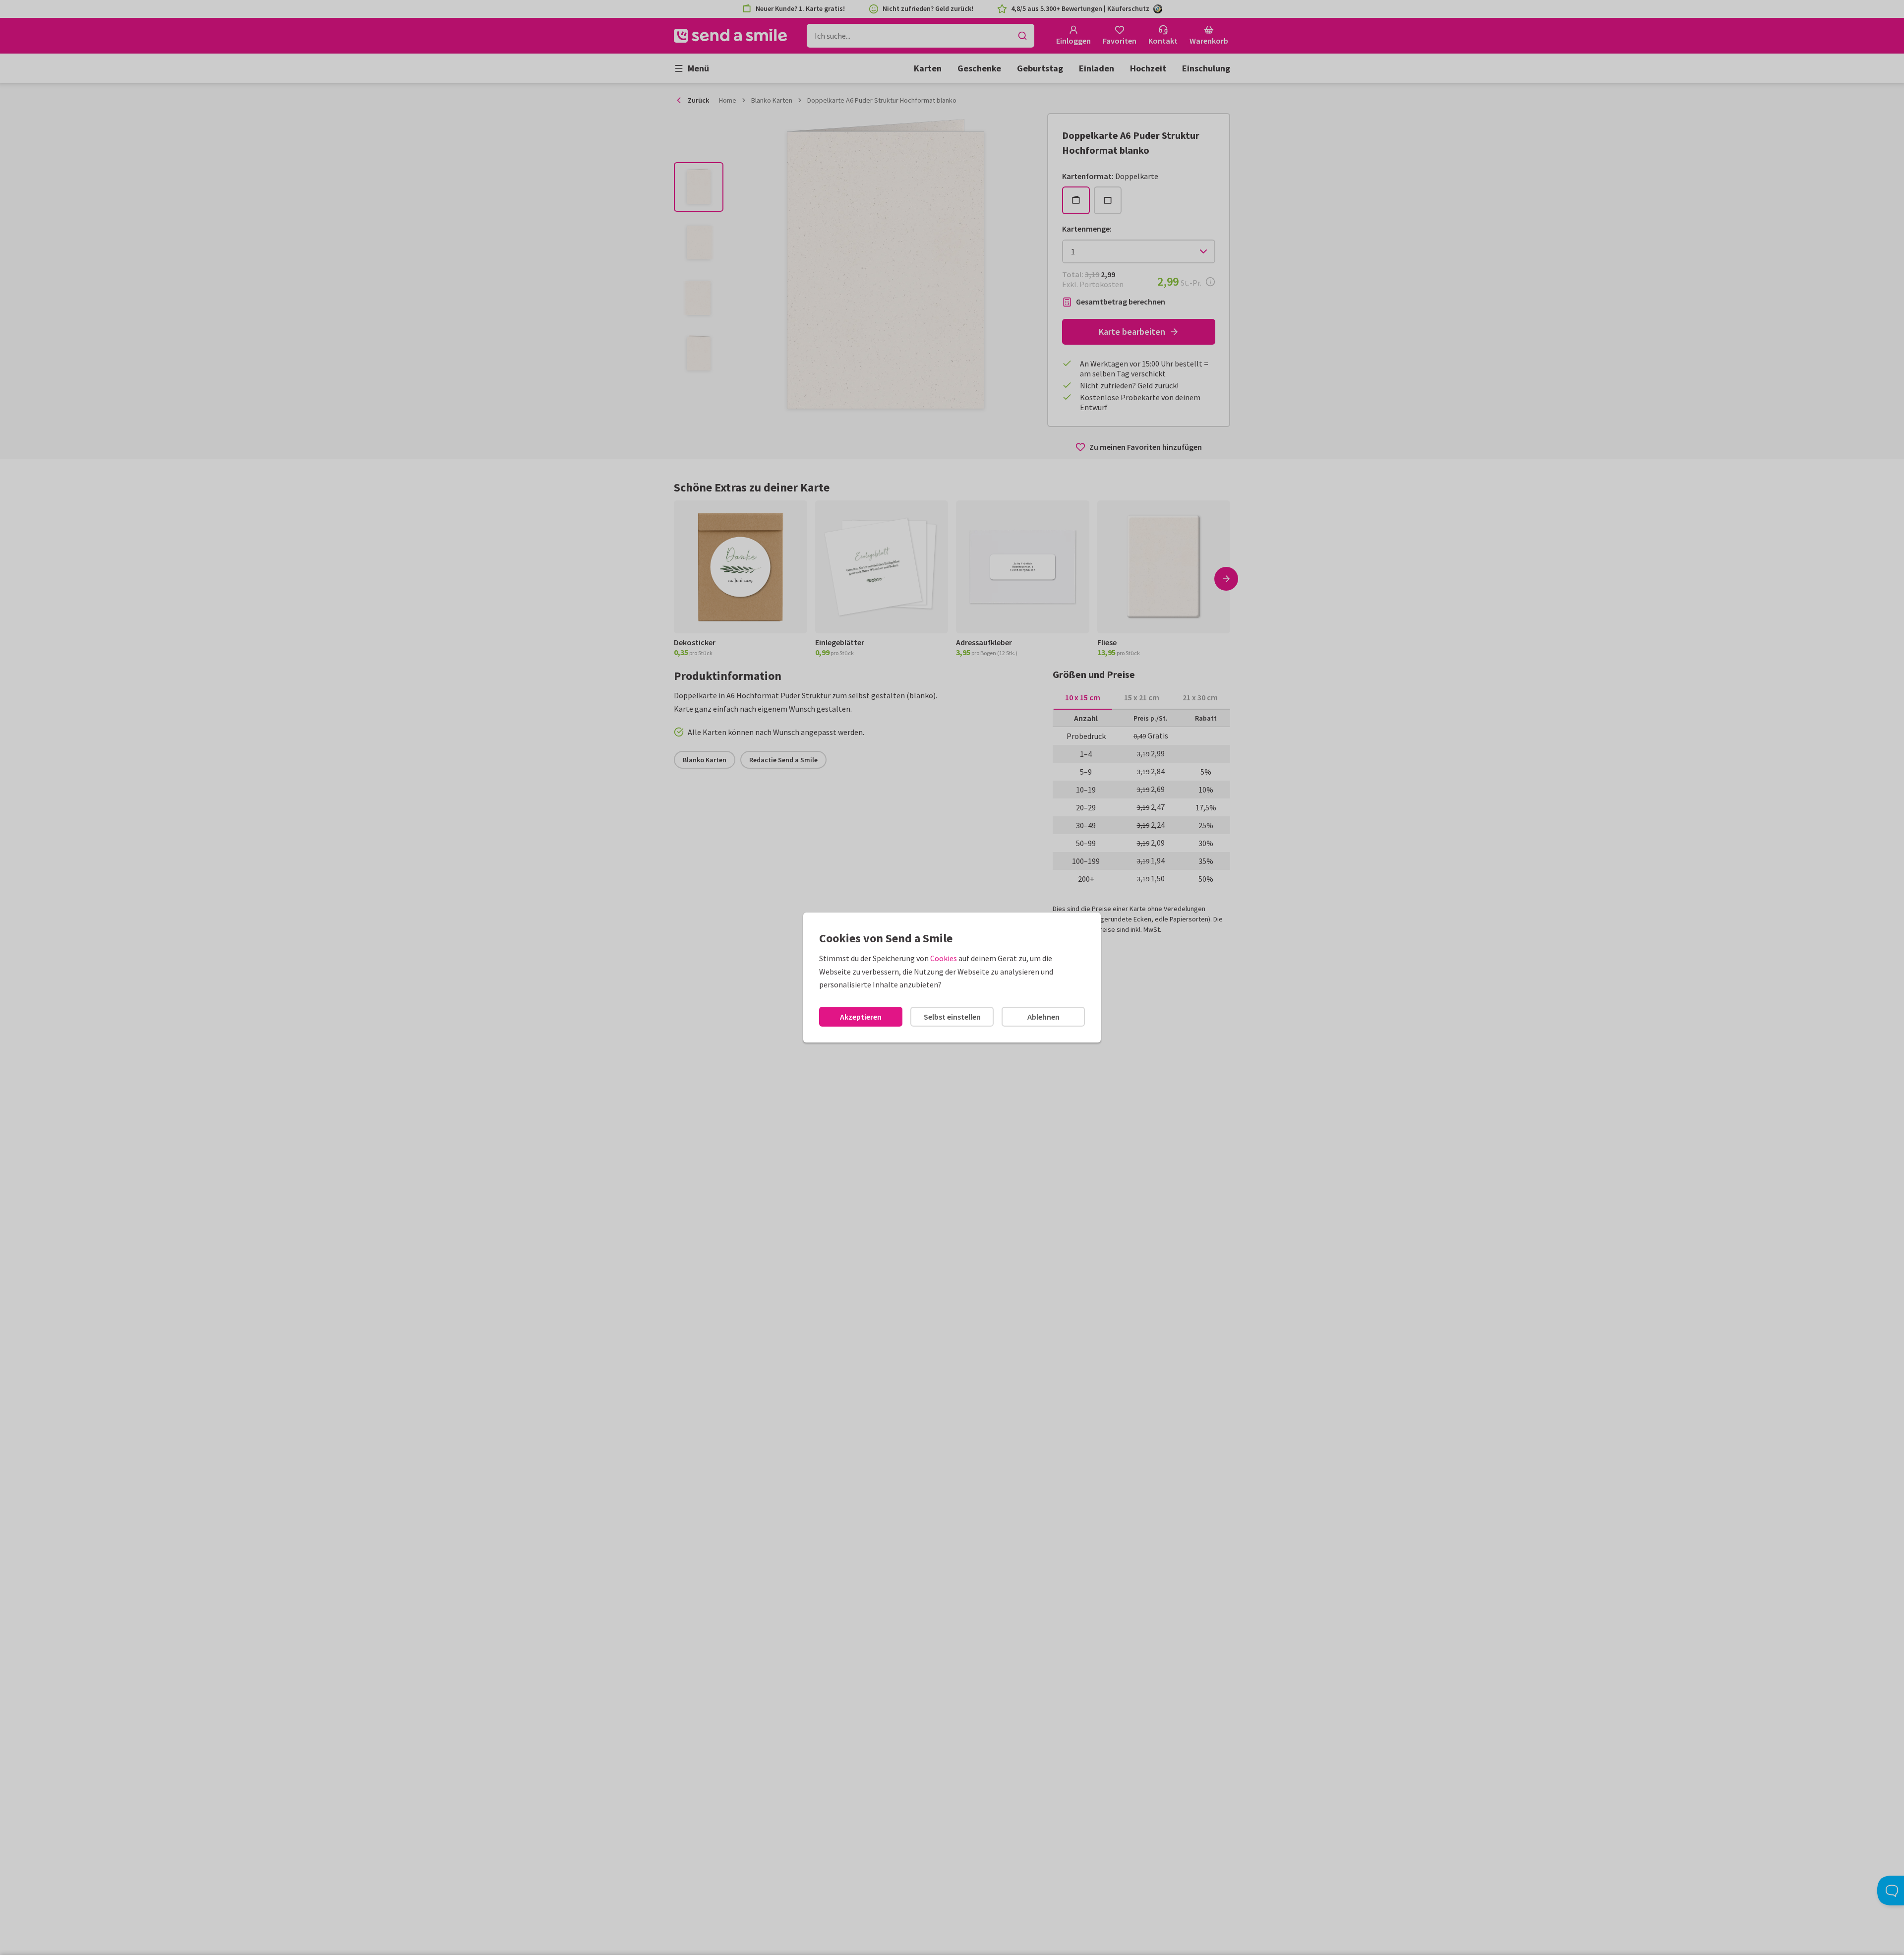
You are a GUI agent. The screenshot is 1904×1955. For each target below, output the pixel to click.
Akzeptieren (861, 1017)
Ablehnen (1043, 1017)
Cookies (944, 958)
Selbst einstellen (952, 1017)
